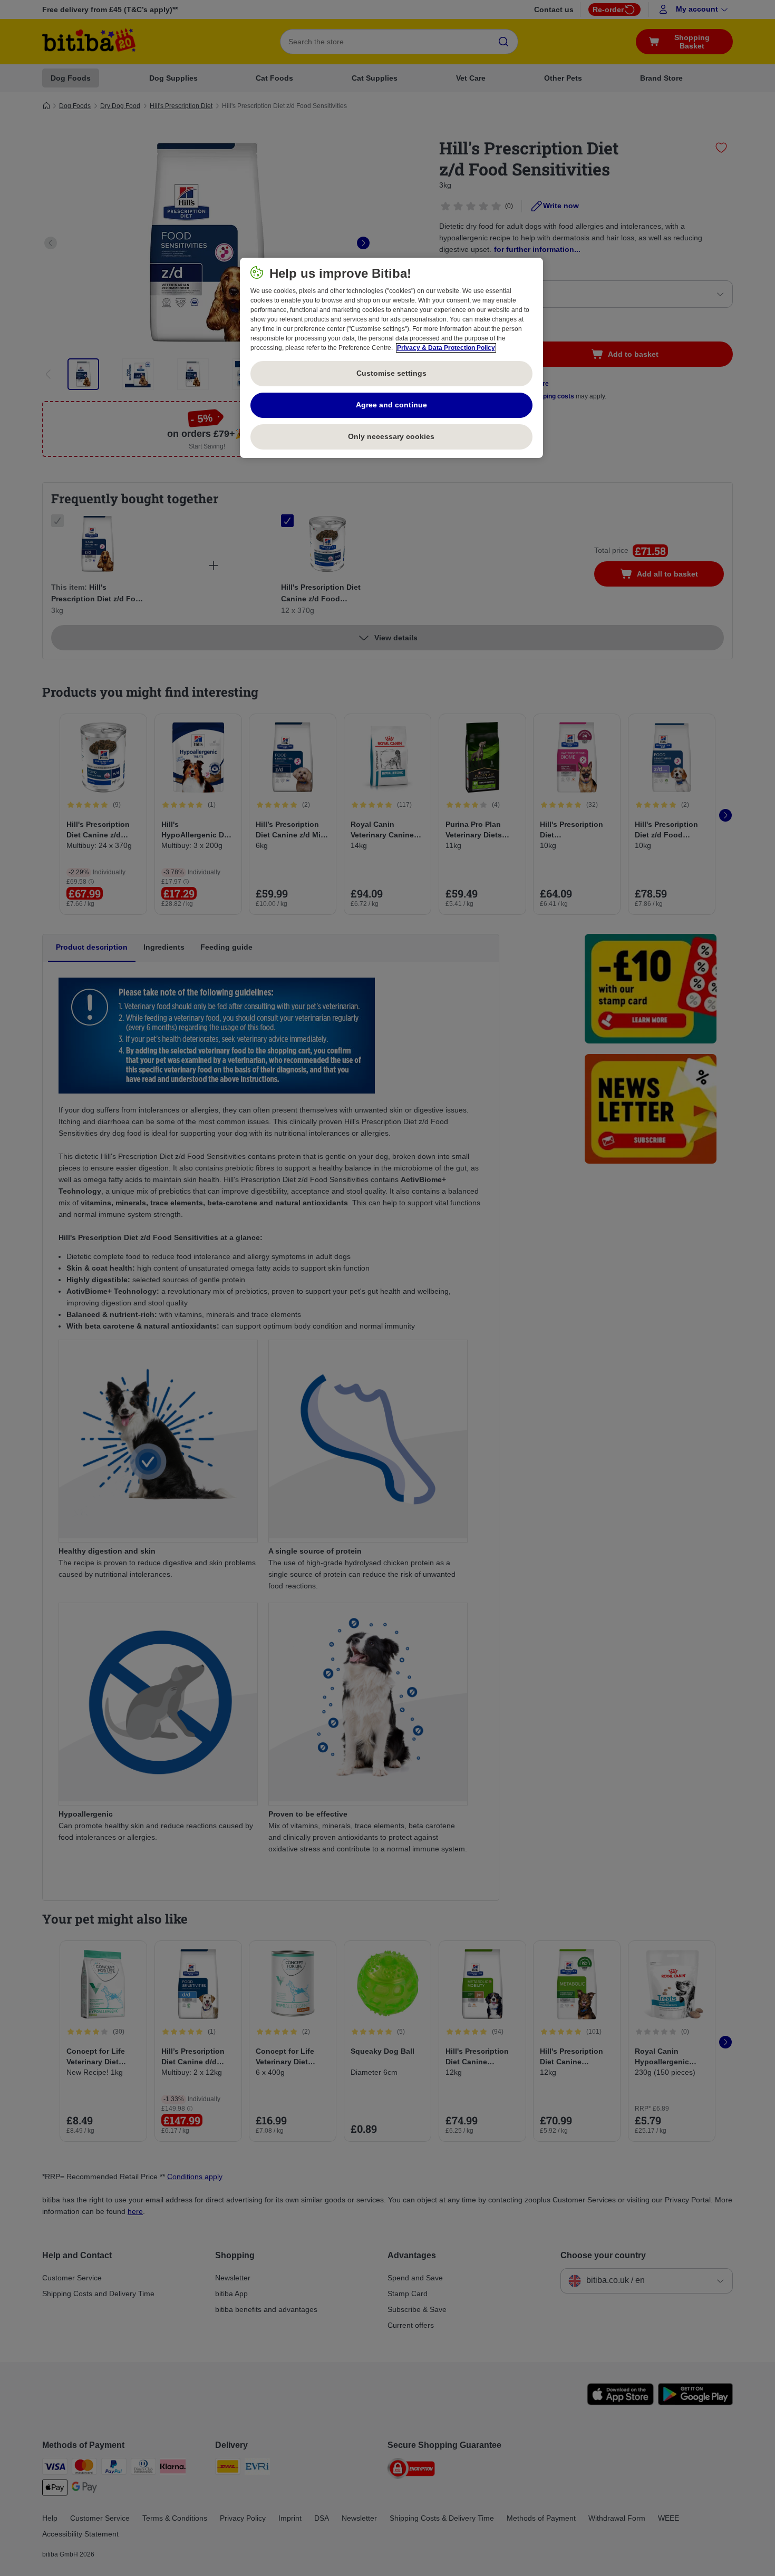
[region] (391, 358)
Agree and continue (391, 405)
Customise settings (391, 373)
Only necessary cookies (391, 436)
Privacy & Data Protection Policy (446, 348)
